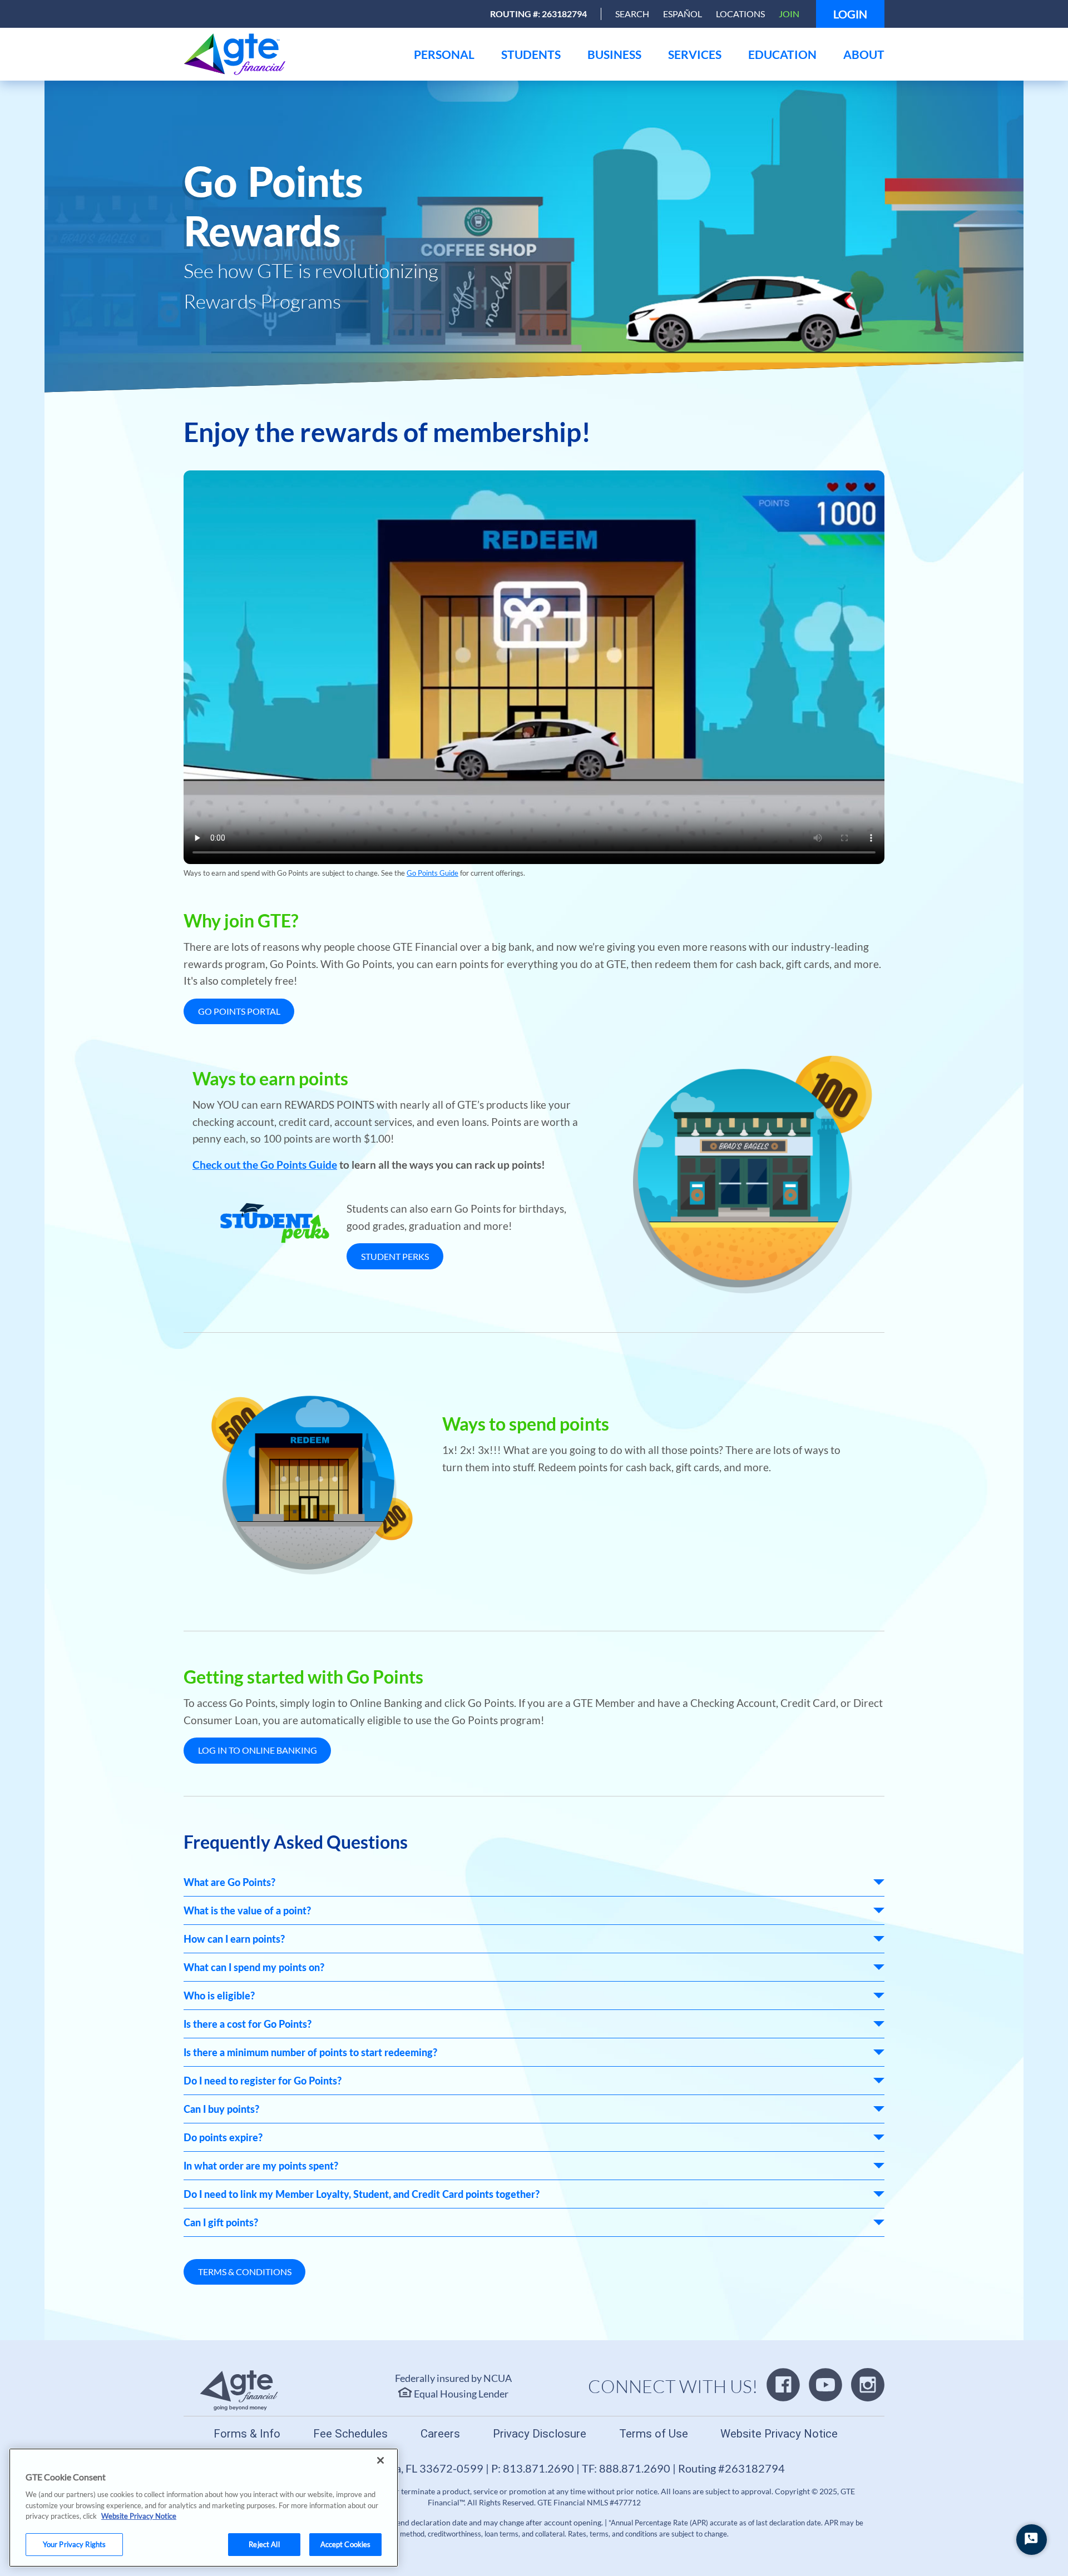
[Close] (380, 2460)
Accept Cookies (346, 2544)
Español (683, 14)
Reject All (264, 2544)
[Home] (292, 54)
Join (789, 14)
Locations (740, 14)
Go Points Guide (432, 873)
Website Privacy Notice (139, 2516)
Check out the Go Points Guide (265, 1165)
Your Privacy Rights (74, 2544)
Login (850, 14)
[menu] (444, 54)
